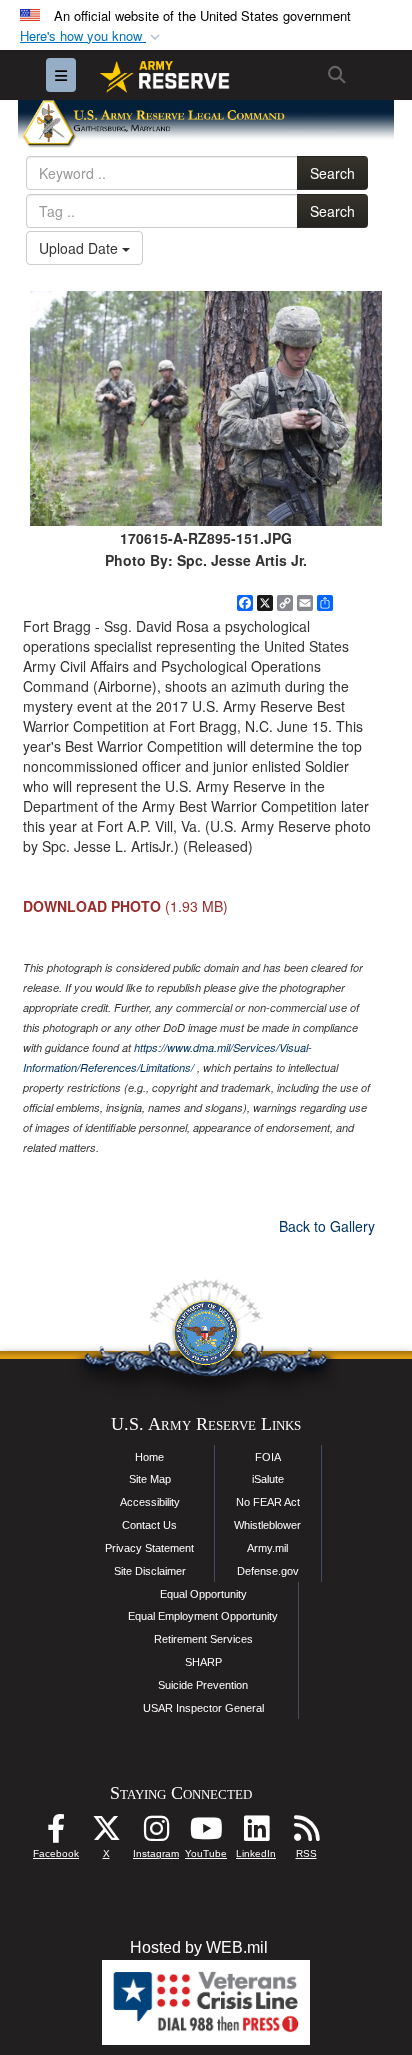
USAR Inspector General (203, 1708)
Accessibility (150, 1502)
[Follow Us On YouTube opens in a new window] (206, 1833)
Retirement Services (203, 1639)
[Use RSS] (306, 1833)
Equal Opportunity (203, 1594)
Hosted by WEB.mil (199, 1947)
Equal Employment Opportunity (203, 1616)
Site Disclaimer (150, 1571)
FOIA (268, 1457)
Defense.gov (268, 1571)
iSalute (268, 1479)
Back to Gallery (327, 1226)
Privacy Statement (149, 1548)
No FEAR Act (268, 1502)
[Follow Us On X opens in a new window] (106, 1833)
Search (332, 173)
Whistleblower (267, 1525)
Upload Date (80, 248)
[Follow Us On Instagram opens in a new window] (156, 1833)
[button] (92, 36)
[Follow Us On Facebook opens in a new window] (56, 1833)
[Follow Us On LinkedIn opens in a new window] (256, 1833)
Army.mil (267, 1548)
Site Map (150, 1479)
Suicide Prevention (203, 1685)
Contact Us (149, 1525)
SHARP (203, 1662)
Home (149, 1457)
